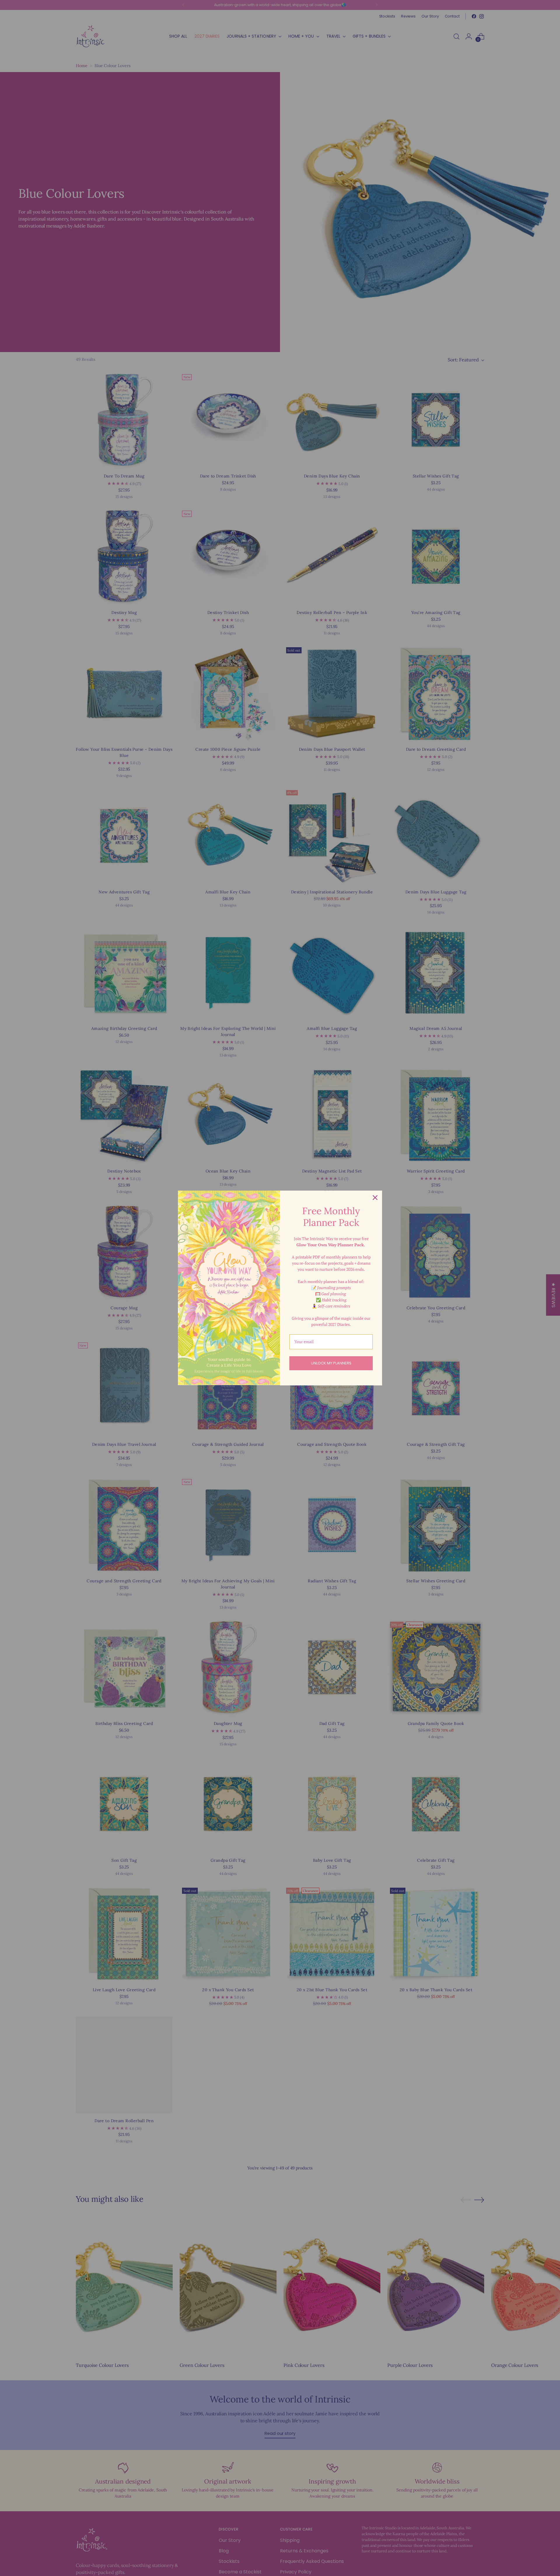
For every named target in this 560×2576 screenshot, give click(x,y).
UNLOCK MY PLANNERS (331, 1363)
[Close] (375, 1198)
